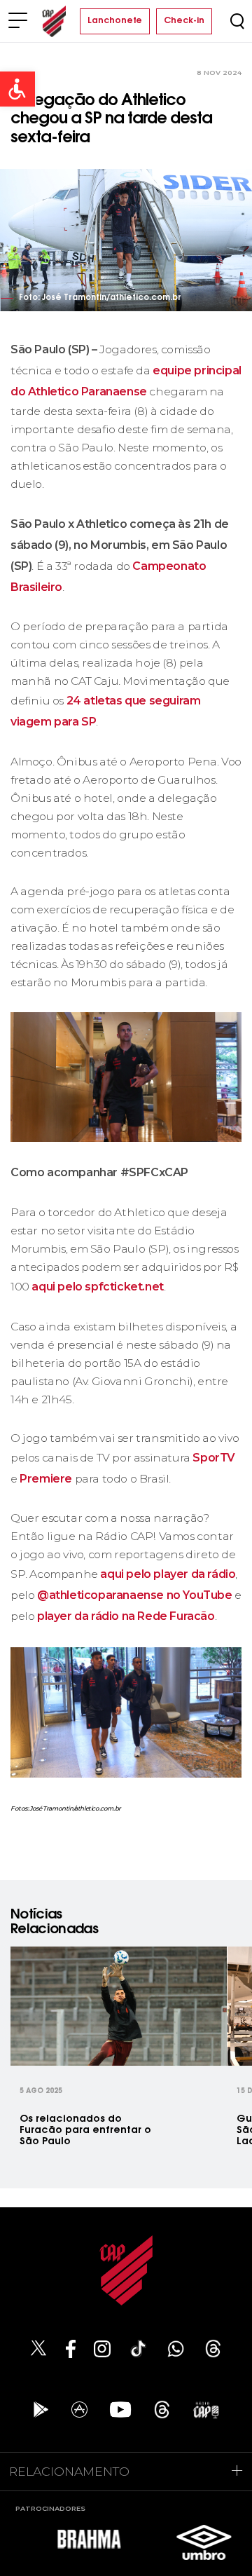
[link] (17, 89)
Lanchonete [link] (115, 21)
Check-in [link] (184, 21)
